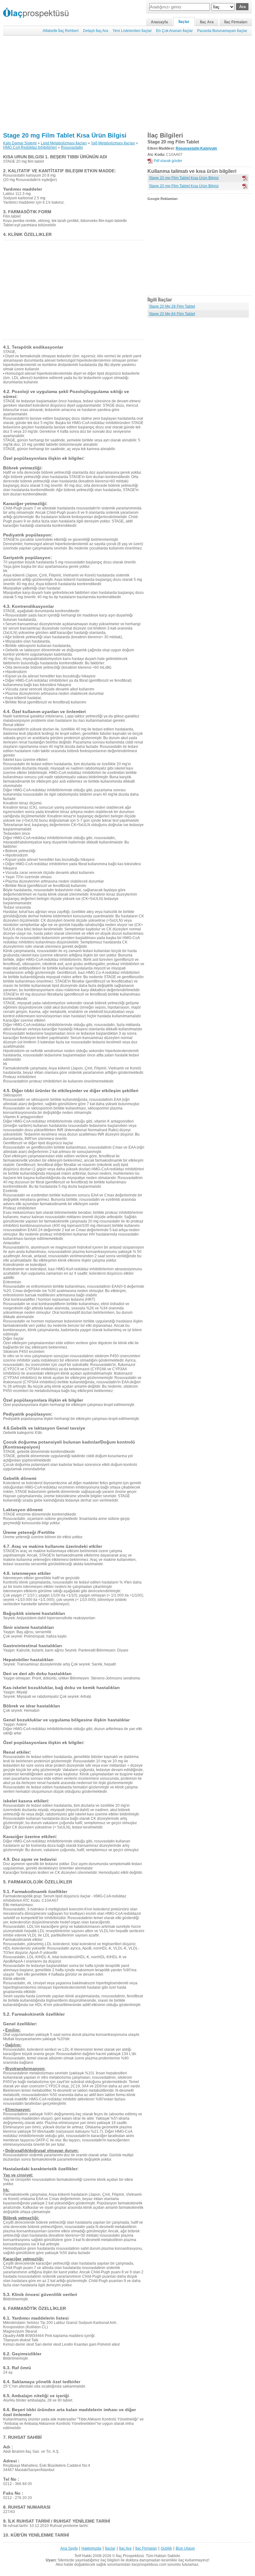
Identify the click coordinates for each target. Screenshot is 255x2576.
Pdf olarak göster (168, 161)
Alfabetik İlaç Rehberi (61, 31)
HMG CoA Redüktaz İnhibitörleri (30, 147)
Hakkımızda (91, 2548)
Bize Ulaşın (185, 2548)
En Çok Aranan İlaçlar (174, 31)
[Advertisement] (127, 84)
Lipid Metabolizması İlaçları (64, 143)
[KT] (245, 178)
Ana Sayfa (69, 2548)
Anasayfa (159, 22)
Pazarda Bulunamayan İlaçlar (222, 31)
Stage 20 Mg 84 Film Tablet (172, 314)
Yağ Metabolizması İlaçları (113, 143)
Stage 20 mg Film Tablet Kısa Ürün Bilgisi (65, 135)
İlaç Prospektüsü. (130, 2556)
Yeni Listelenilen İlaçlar (132, 31)
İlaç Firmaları (236, 22)
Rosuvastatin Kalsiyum (196, 148)
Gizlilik (166, 2548)
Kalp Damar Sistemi (20, 143)
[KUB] (245, 186)
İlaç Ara (207, 22)
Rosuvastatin (72, 147)
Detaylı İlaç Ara (96, 31)
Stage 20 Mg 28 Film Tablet (172, 306)
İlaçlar (184, 22)
